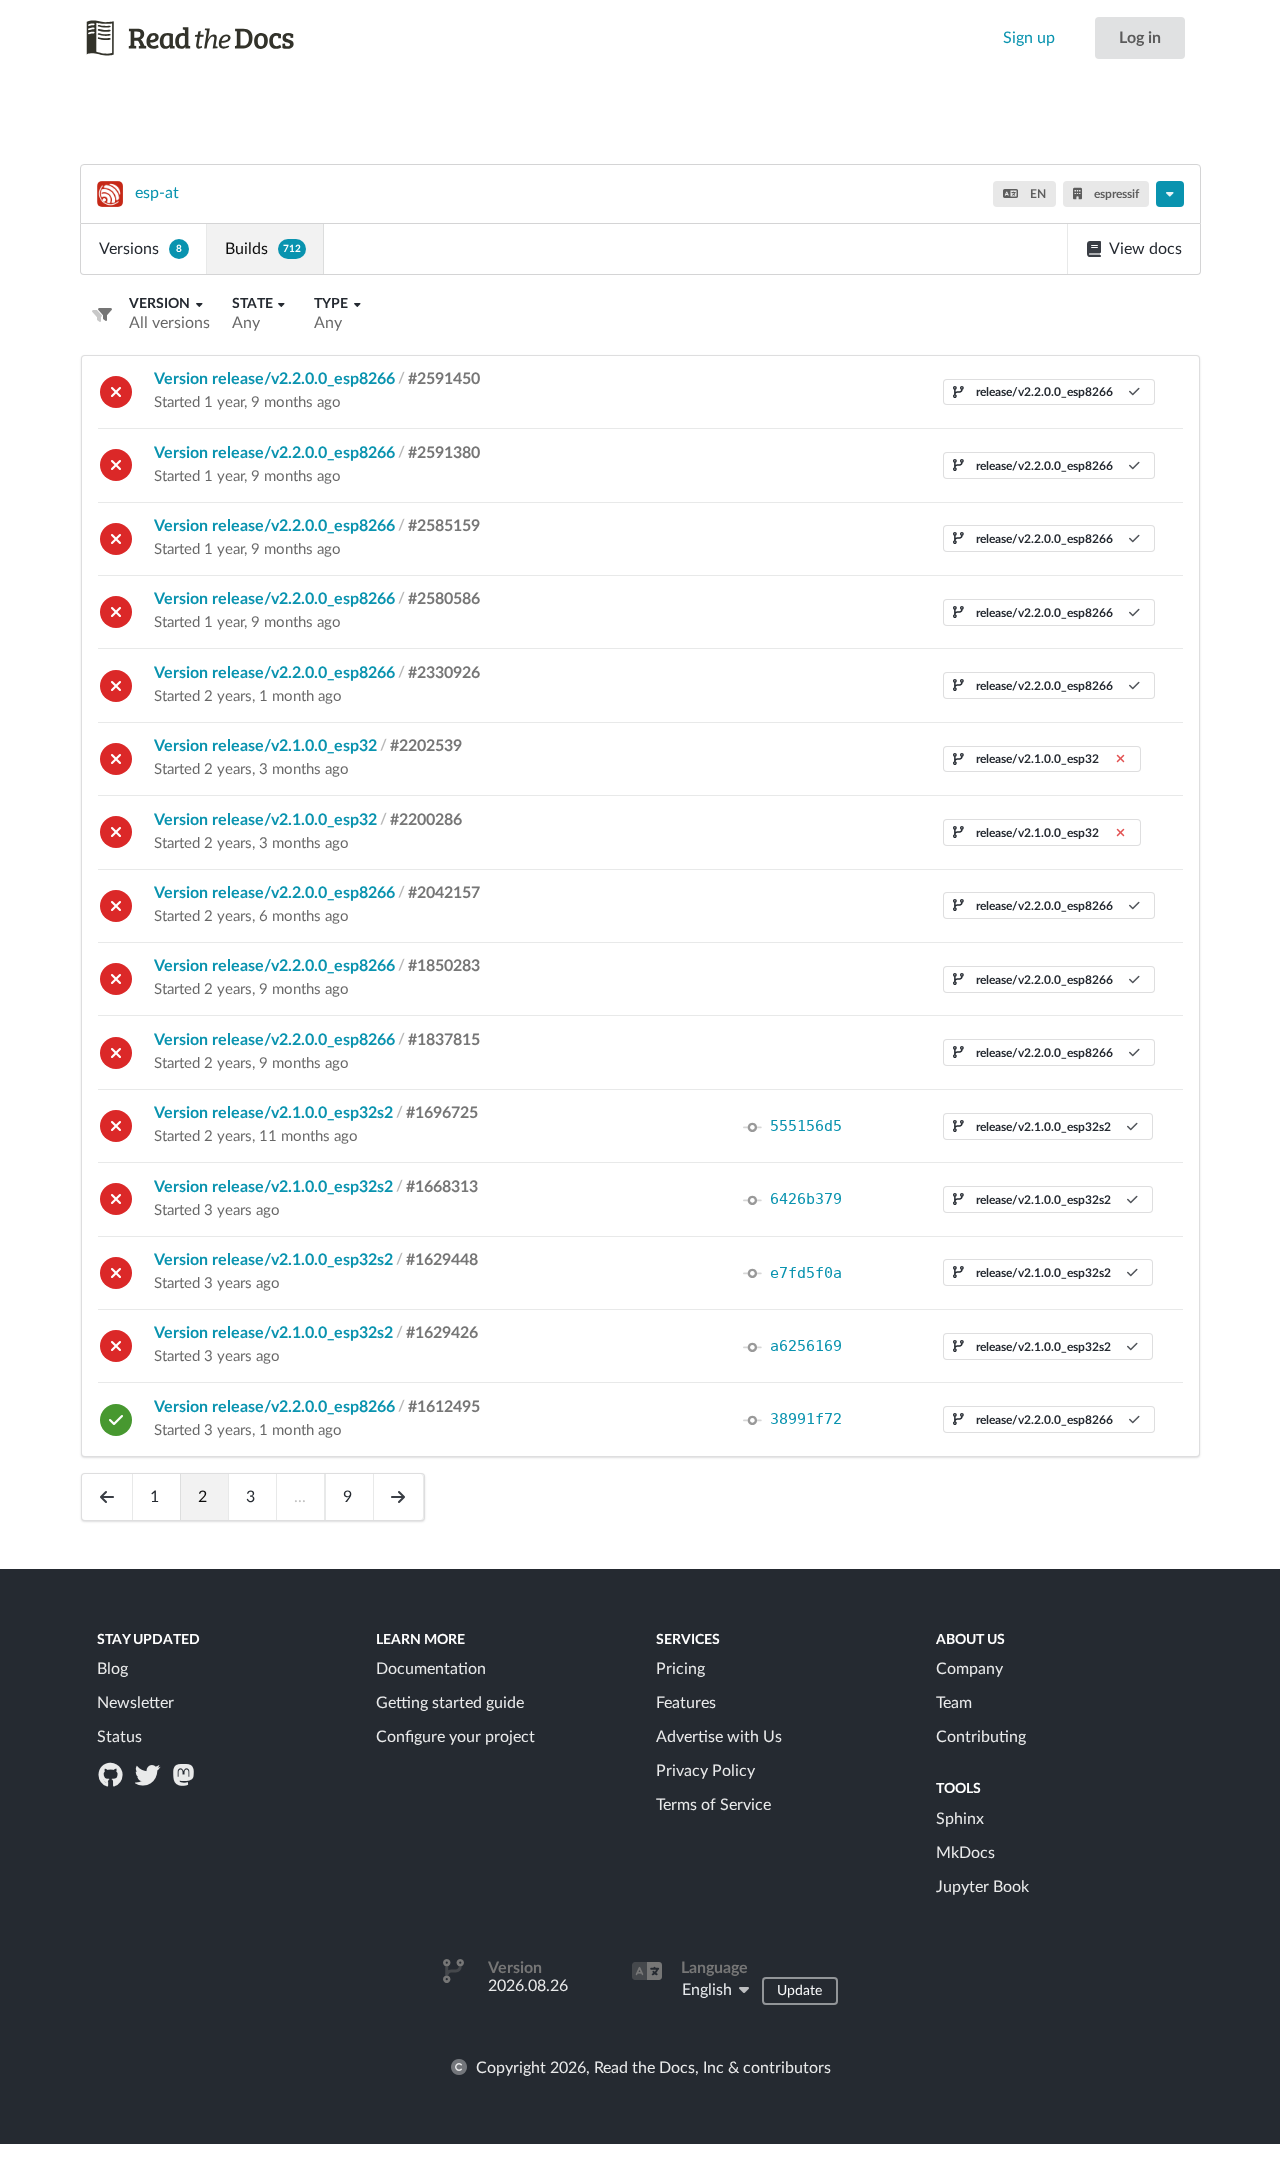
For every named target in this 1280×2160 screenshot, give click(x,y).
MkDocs (965, 1853)
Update (799, 1991)
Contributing (981, 1737)
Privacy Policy (705, 1771)
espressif (1115, 194)
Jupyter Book (982, 1887)
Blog (112, 1669)
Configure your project (455, 1737)
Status (119, 1737)
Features (686, 1703)
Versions (140, 249)
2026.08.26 (528, 1986)
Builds (263, 249)
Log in (1140, 38)
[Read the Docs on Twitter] (149, 1774)
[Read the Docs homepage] (209, 38)
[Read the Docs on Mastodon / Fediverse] (185, 1774)
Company (969, 1669)
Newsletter (135, 1703)
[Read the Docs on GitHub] (113, 1774)
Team (954, 1703)
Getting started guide (450, 1703)
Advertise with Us (719, 1737)
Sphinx (960, 1819)
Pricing (680, 1669)
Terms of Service (713, 1805)
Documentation (431, 1669)
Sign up (1029, 38)
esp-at (157, 193)
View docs (1145, 249)
